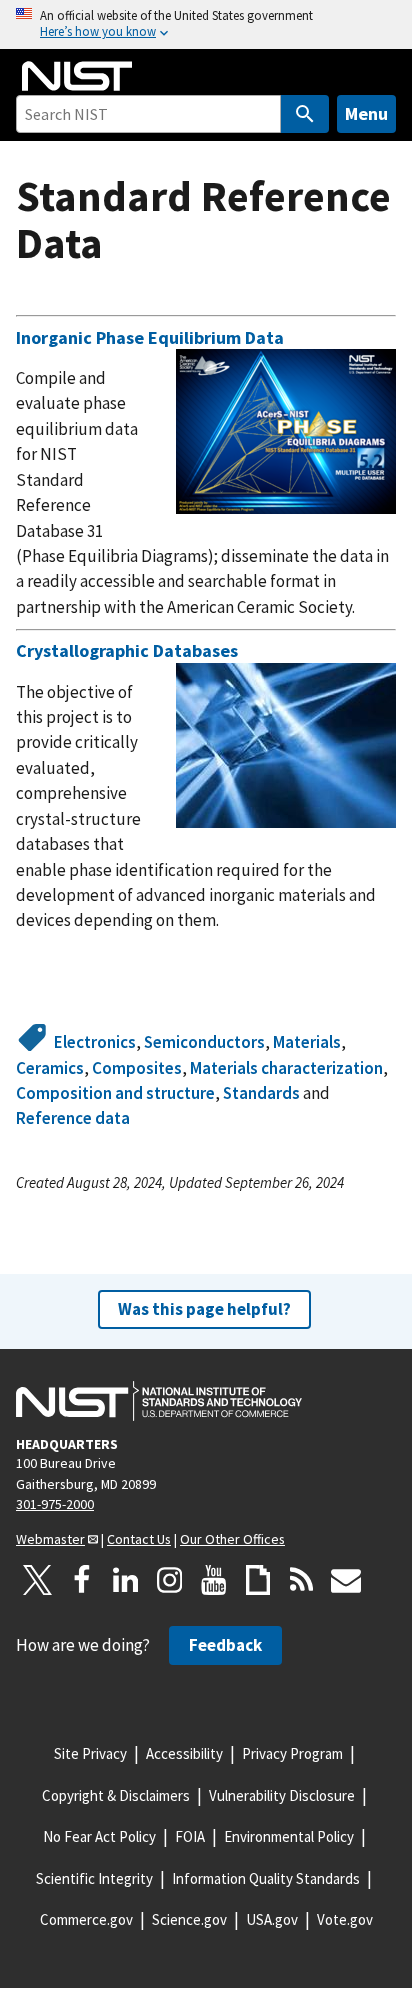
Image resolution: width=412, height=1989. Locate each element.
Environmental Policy (289, 1836)
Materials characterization (286, 1068)
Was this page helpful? (204, 1309)
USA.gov (272, 1919)
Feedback (225, 1645)
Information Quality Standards (266, 1878)
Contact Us (139, 1539)
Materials (307, 1042)
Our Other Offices (232, 1539)
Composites (137, 1068)
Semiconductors (204, 1042)
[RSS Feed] (302, 1580)
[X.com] (38, 1580)
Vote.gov (345, 1919)
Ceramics (50, 1068)
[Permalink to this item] (293, 338)
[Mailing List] (346, 1580)
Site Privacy (90, 1753)
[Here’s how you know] (206, 24)
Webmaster (50, 1539)
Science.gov (189, 1919)
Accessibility (184, 1753)
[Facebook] (82, 1580)
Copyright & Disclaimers (116, 1795)
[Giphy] (258, 1580)
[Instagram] (170, 1580)
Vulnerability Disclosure (282, 1795)
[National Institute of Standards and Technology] (159, 1401)
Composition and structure (115, 1093)
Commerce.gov (86, 1919)
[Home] (77, 76)
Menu (366, 113)
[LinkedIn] (126, 1580)
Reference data (73, 1118)
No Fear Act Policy (99, 1836)
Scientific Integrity (94, 1878)
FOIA (190, 1836)
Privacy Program (292, 1753)
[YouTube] (214, 1580)
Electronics (95, 1042)
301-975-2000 (55, 1504)
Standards (261, 1093)
